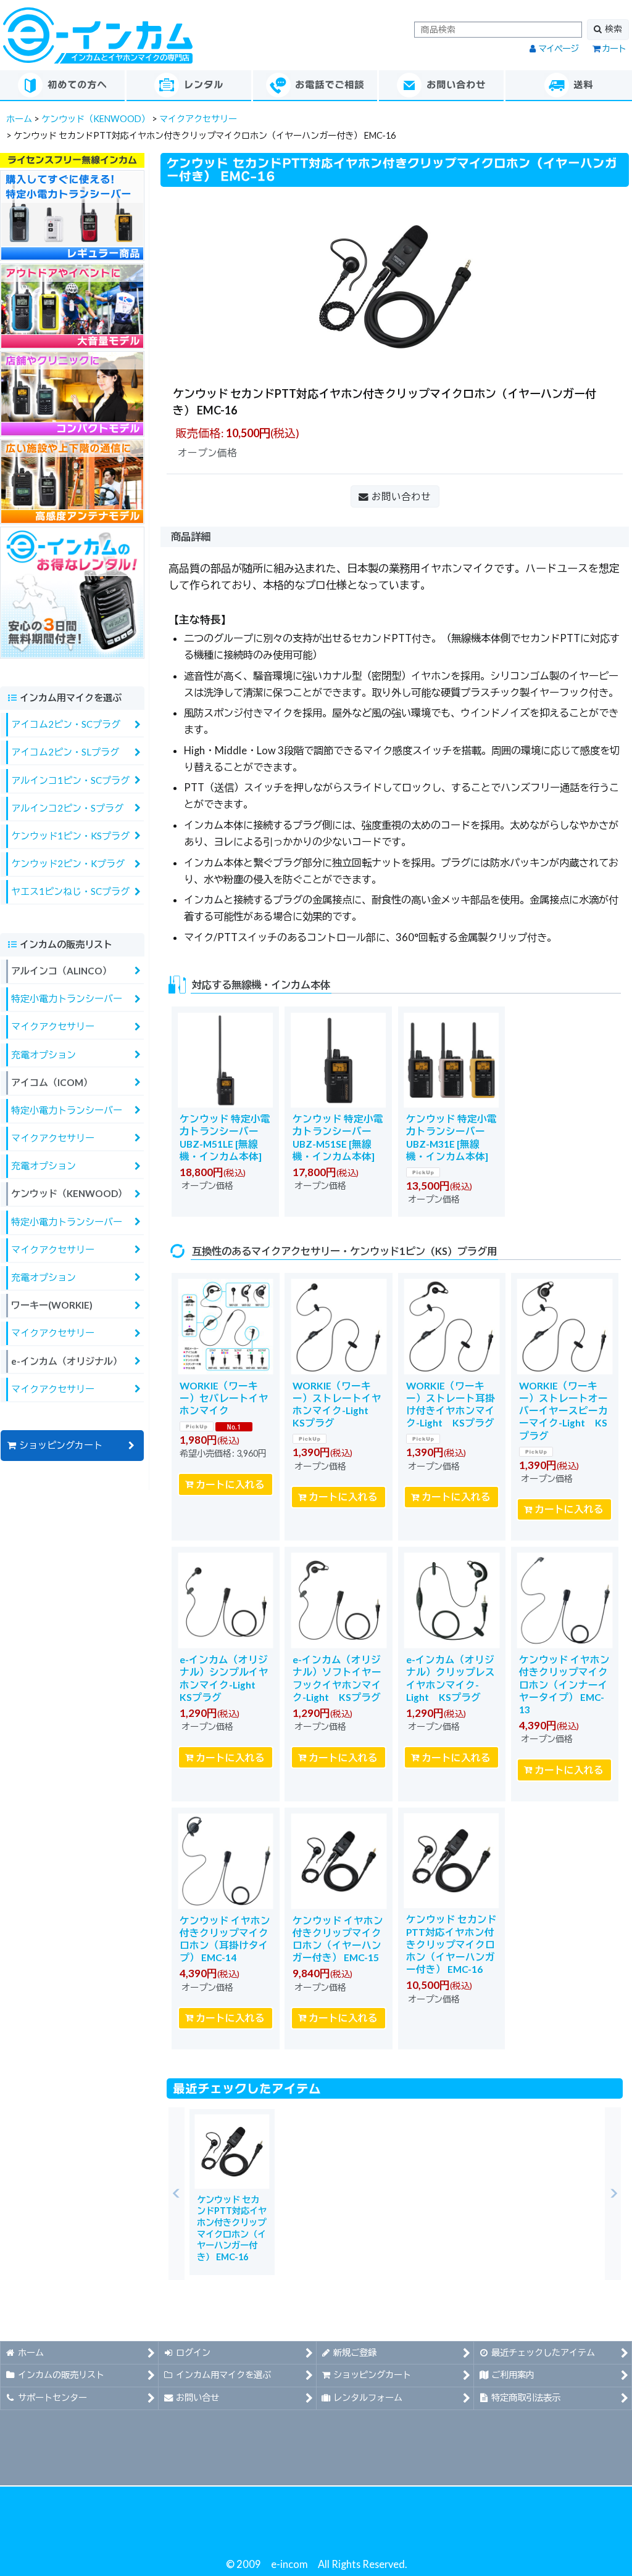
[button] (177, 2194)
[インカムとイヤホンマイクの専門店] (98, 34)
